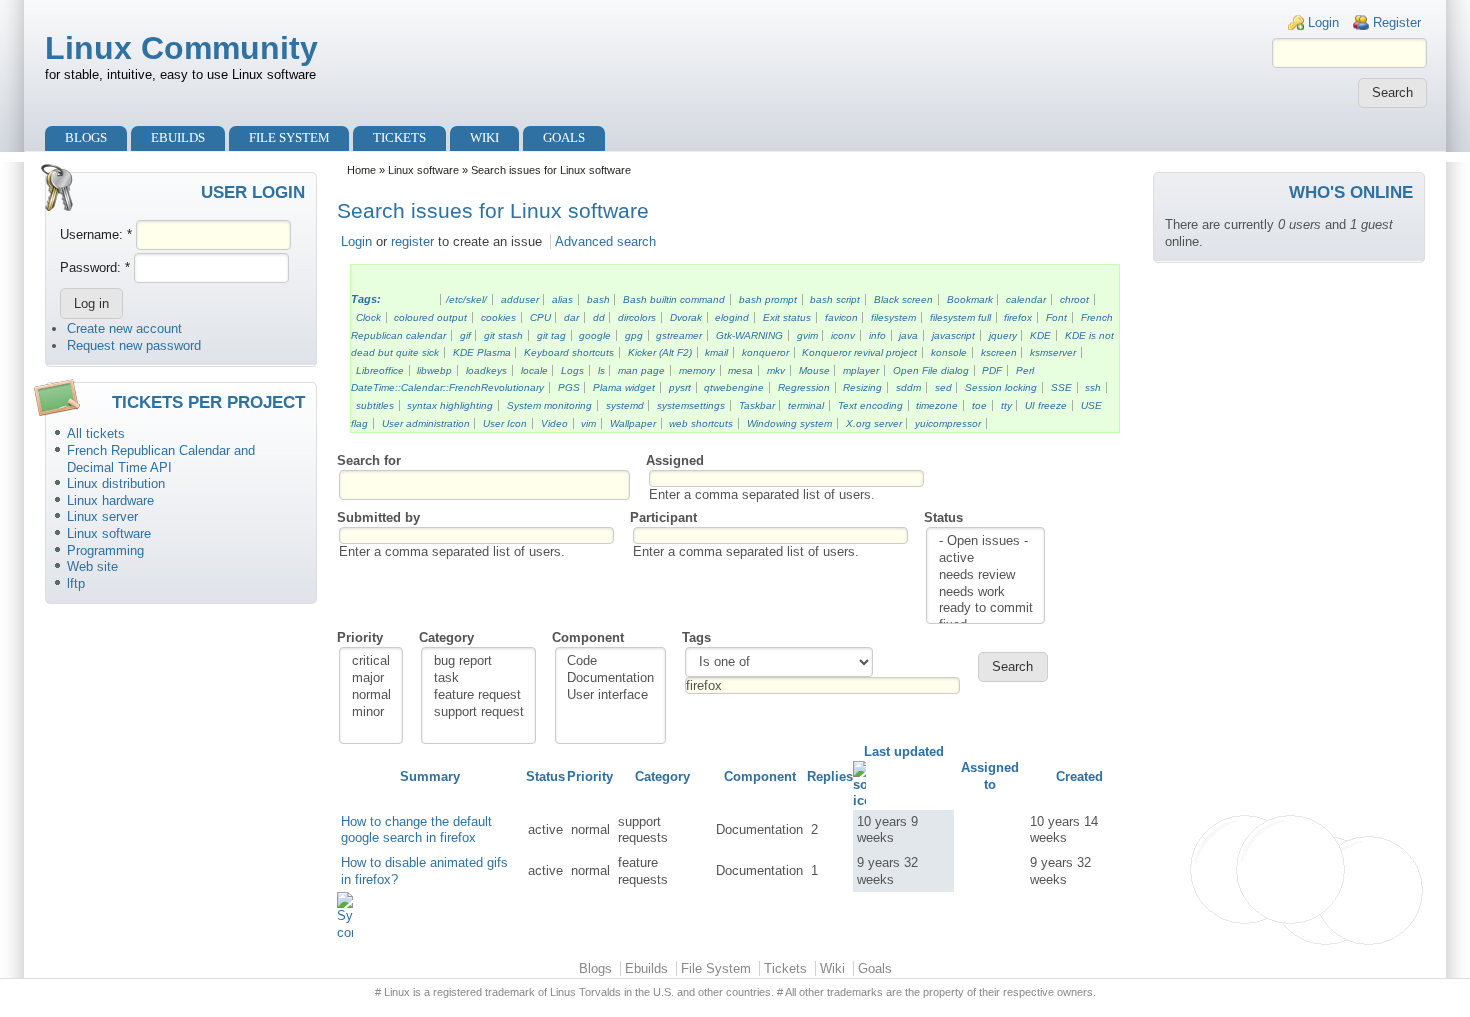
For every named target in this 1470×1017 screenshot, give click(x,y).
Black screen (903, 299)
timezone (937, 405)
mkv (776, 370)
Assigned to (990, 776)
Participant (663, 517)
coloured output (430, 317)
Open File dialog (931, 370)
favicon (841, 317)
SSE (1061, 387)
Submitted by (378, 517)
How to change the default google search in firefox (416, 830)
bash (598, 299)
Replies (830, 776)
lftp (76, 583)
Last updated (904, 751)
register (412, 241)
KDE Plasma (482, 352)
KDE (1040, 335)
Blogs (86, 137)
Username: (96, 234)
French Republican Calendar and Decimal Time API (161, 459)
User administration (426, 423)
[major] (371, 678)
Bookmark (970, 299)
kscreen (999, 352)
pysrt (680, 387)
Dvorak (686, 317)
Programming (105, 550)
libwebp (434, 370)
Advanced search (605, 241)
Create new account (124, 328)
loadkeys (486, 370)
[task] (479, 678)
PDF (992, 370)
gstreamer (679, 335)
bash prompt (768, 299)
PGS (569, 387)
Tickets (399, 137)
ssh (1093, 387)
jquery (1003, 335)
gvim (807, 335)
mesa (740, 370)
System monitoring (549, 405)
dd (599, 317)
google (595, 335)
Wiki (484, 137)
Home (361, 170)
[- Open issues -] (986, 541)
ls (601, 370)
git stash (503, 335)
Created (1079, 776)
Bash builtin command (674, 299)
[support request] (479, 712)
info (877, 335)
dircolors (637, 317)
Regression (804, 387)
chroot (1074, 299)
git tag (551, 335)
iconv (843, 335)
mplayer (861, 370)
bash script (835, 299)
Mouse (814, 370)
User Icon (505, 423)
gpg (634, 335)
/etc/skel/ (466, 299)
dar (571, 317)
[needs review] (986, 575)
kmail (716, 352)
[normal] (371, 695)
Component (588, 637)
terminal (806, 405)
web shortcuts (701, 423)
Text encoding (870, 405)
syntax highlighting (450, 405)
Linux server (102, 516)
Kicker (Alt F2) (660, 352)
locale (534, 370)
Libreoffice (380, 370)
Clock (368, 317)
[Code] (610, 661)
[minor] (371, 712)
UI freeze (1046, 405)
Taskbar (757, 405)
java (908, 335)
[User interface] (610, 695)
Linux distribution (116, 483)
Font (1056, 317)
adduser (520, 299)
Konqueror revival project (859, 352)
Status (943, 517)
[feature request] (479, 695)
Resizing (862, 387)
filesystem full (960, 317)
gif (465, 335)
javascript (953, 335)
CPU (540, 317)
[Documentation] (610, 678)
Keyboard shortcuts (569, 352)
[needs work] (986, 592)
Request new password (134, 345)
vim (588, 423)
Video (554, 423)
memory (697, 370)
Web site (92, 566)
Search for (369, 460)
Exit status (787, 317)
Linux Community (181, 48)
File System (289, 137)
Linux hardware (110, 500)
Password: (95, 267)
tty (1006, 405)
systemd (625, 405)
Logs (572, 370)
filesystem (893, 317)
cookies (498, 317)
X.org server (874, 423)
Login (1323, 22)
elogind (732, 317)
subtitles (375, 405)
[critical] (371, 661)
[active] (986, 558)
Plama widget (624, 387)
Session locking (1001, 387)
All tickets (96, 433)
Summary (430, 776)
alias (562, 299)
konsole (949, 352)
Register (1397, 22)
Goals (564, 137)
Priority (360, 637)
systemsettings (691, 405)
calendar (1026, 299)
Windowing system (789, 423)
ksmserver (1053, 352)
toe (979, 405)
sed (943, 387)
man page (641, 370)
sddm (908, 387)
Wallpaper (633, 423)
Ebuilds (178, 137)
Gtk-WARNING (749, 335)
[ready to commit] (986, 608)
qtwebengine (734, 387)
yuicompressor (948, 423)
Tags (696, 637)
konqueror (765, 352)
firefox (1018, 317)
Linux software (109, 533)
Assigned (675, 460)
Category (446, 637)
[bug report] (479, 661)
